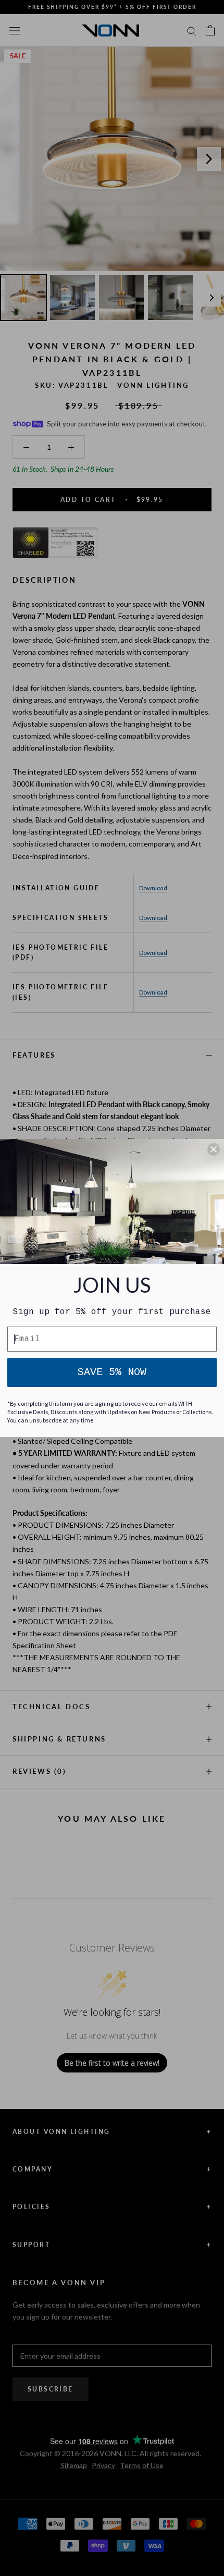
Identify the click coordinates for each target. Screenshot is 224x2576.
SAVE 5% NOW (112, 1372)
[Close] (214, 1149)
